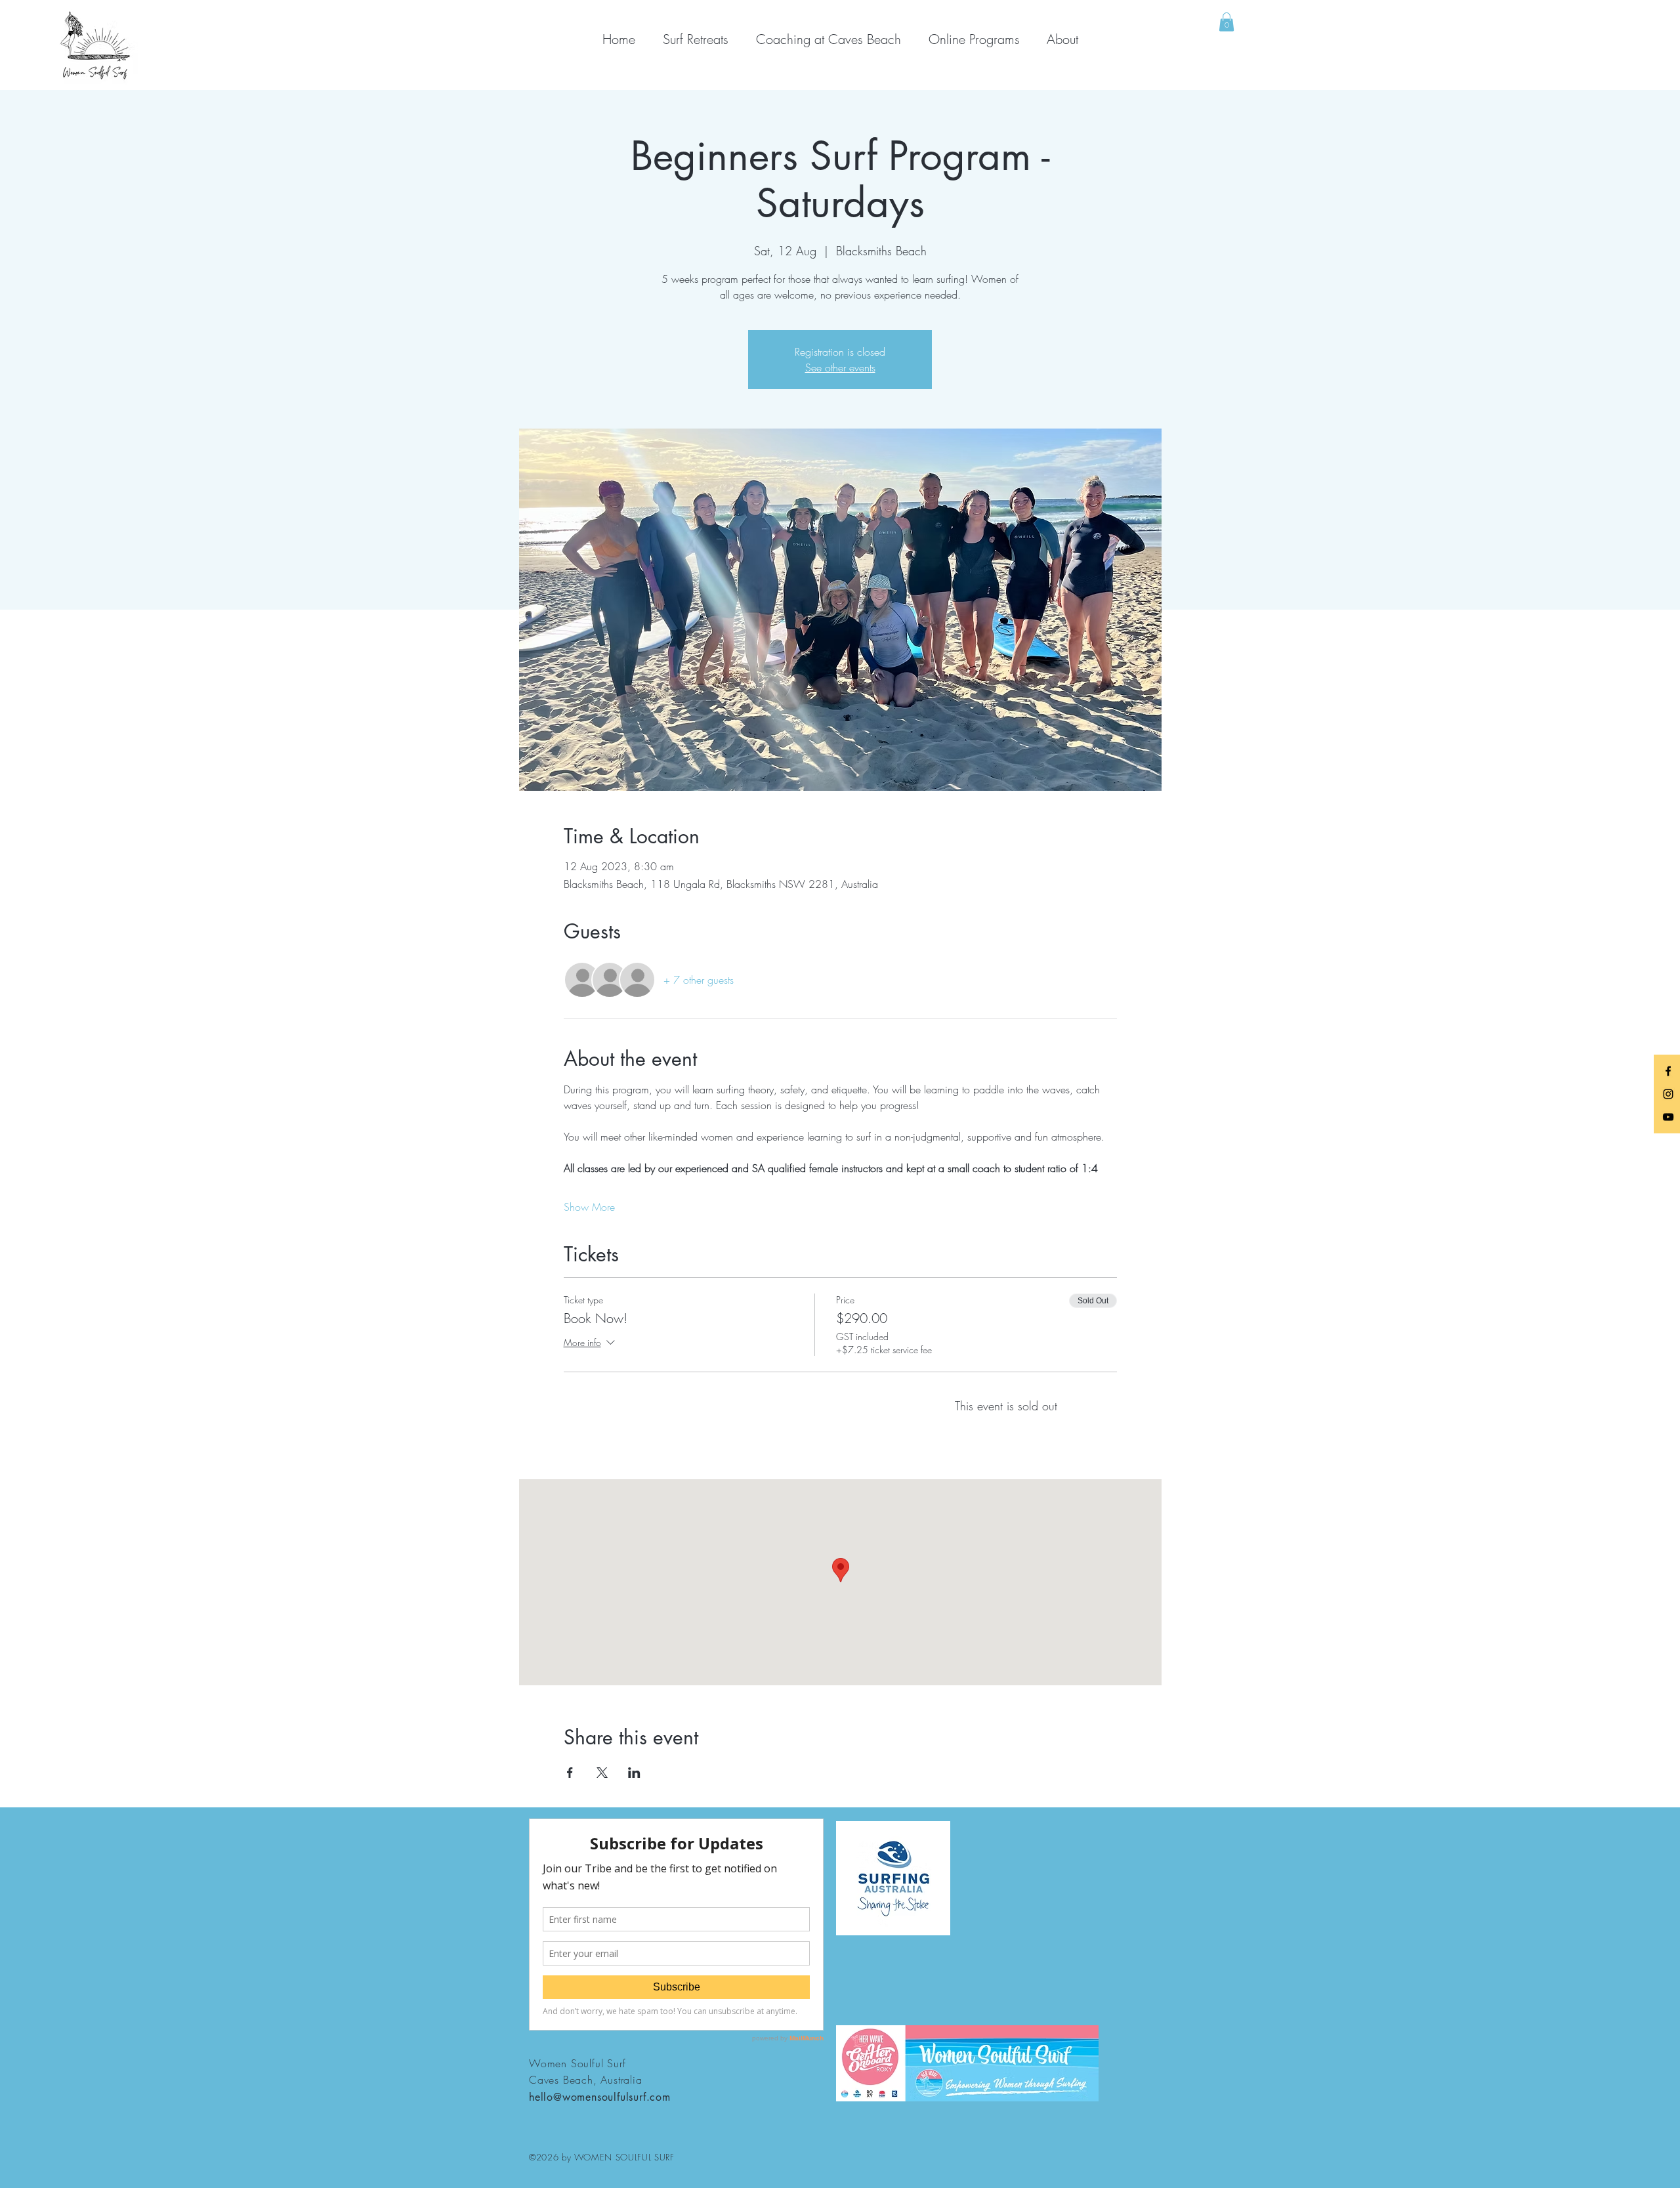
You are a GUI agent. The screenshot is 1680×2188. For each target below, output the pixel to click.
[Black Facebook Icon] (1668, 1071)
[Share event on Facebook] (570, 1773)
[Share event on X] (602, 1773)
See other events (840, 368)
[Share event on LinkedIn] (634, 1773)
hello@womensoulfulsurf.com (600, 2097)
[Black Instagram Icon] (1668, 1094)
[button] (1227, 22)
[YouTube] (1668, 1117)
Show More (589, 1207)
